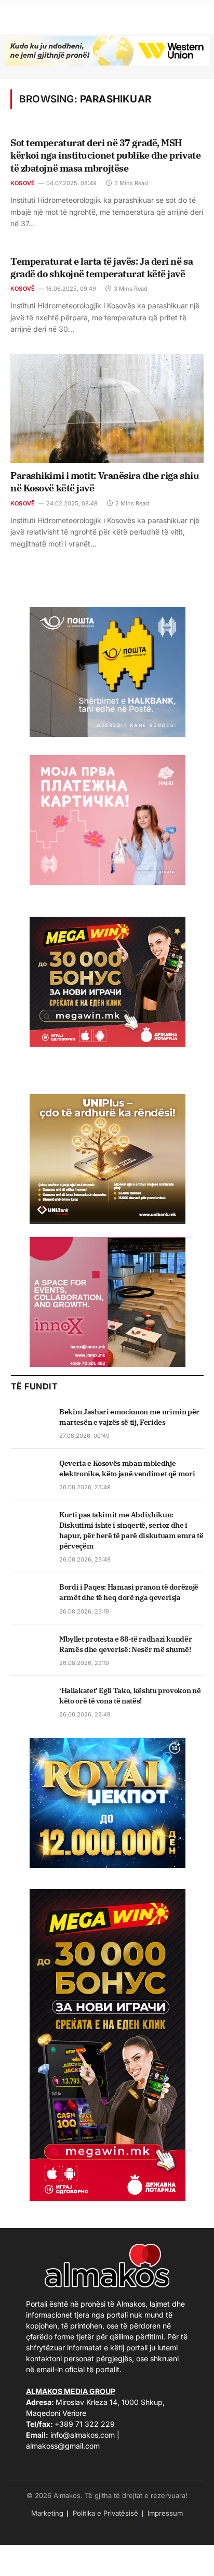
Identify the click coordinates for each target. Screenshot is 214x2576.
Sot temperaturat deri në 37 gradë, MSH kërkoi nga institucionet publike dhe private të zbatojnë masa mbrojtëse (105, 155)
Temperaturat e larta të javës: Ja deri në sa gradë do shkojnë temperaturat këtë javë (102, 268)
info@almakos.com (83, 2435)
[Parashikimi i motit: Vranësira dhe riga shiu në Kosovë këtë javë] (107, 408)
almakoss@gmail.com (63, 2446)
